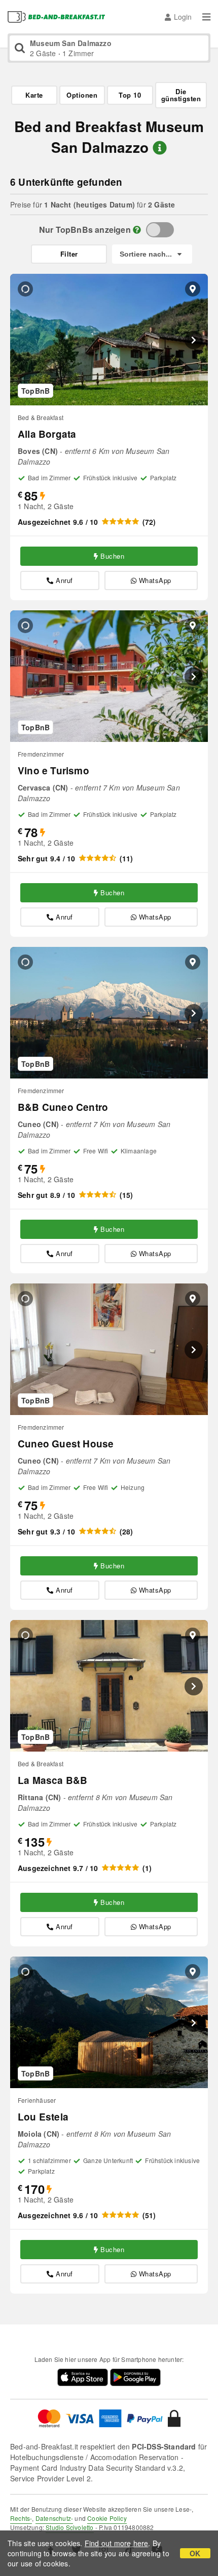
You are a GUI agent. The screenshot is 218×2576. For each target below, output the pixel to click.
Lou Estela (43, 2117)
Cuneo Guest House (66, 1444)
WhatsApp (155, 580)
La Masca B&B (52, 1780)
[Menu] (206, 17)
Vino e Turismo (53, 771)
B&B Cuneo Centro (63, 1107)
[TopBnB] (160, 230)
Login (183, 17)
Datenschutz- (54, 2518)
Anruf (64, 580)
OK (195, 2553)
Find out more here (117, 2543)
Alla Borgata (47, 434)
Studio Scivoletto (69, 2527)
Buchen (112, 556)
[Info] (137, 230)
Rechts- (21, 2518)
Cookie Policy (107, 2518)
